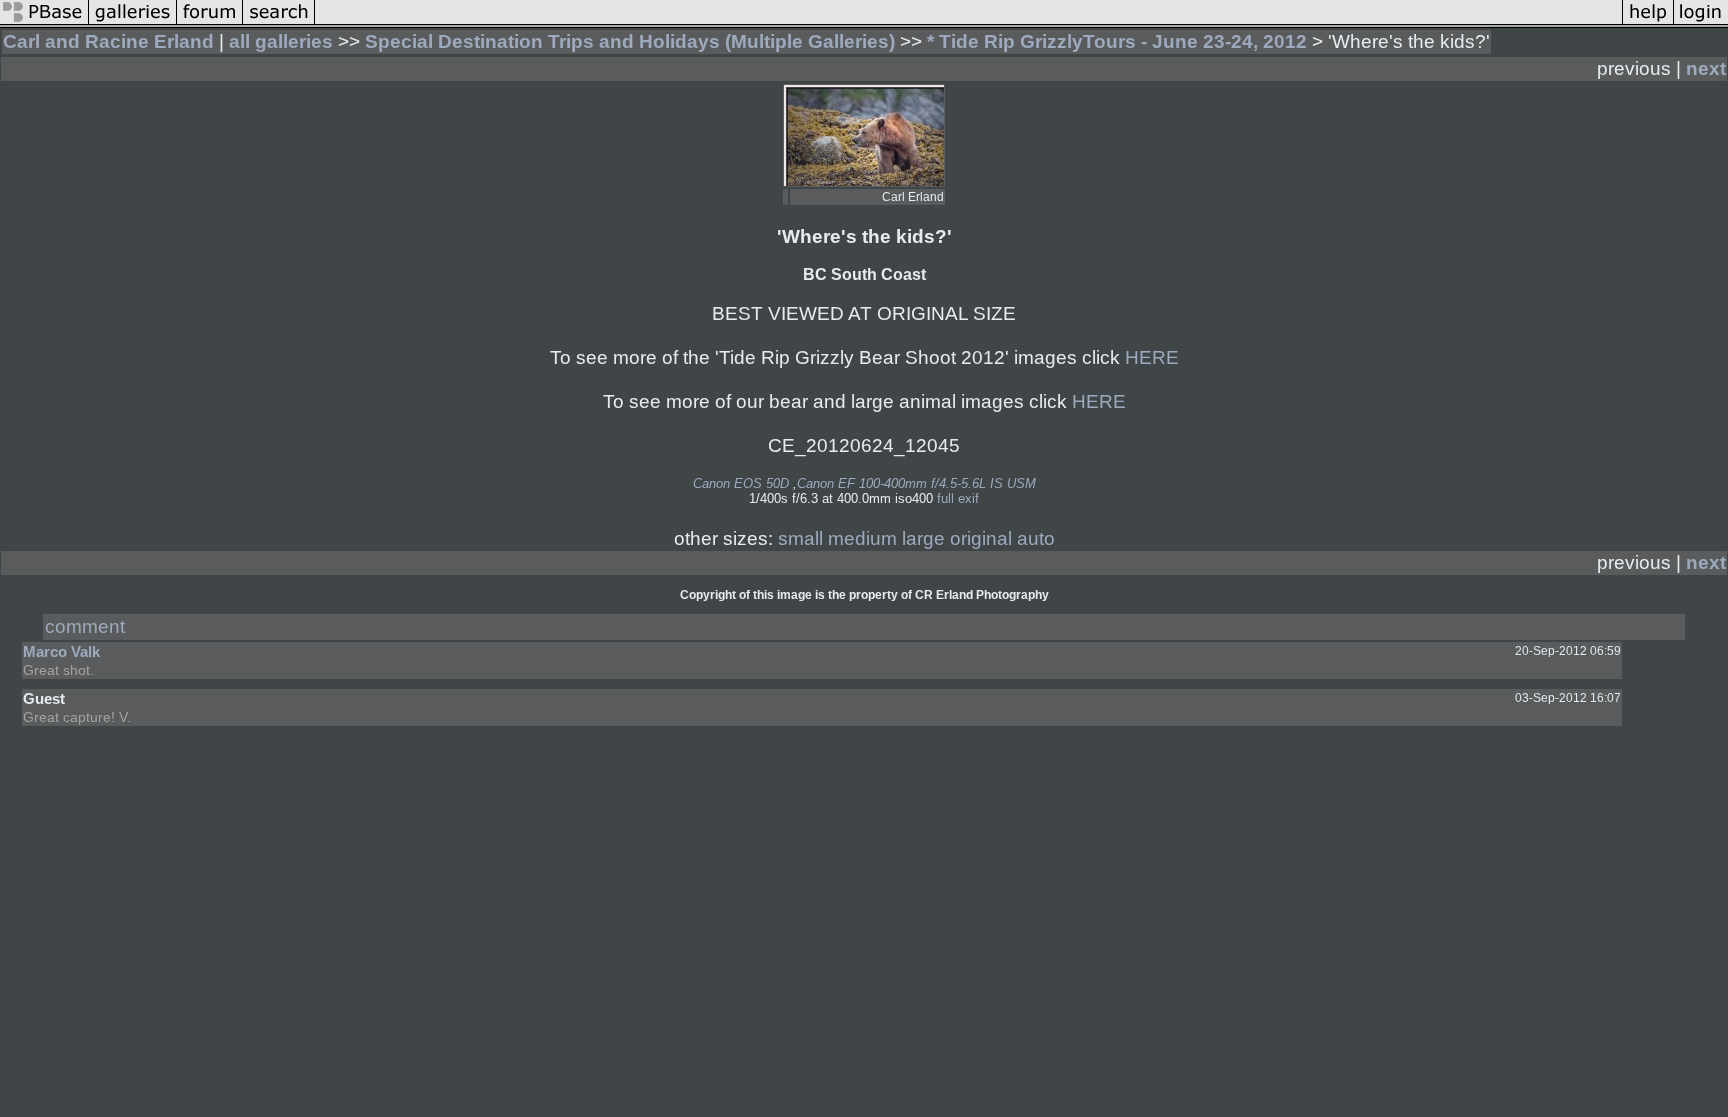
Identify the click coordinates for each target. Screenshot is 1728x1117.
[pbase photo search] (279, 21)
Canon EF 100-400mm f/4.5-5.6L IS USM (916, 483)
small (800, 538)
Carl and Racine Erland (108, 41)
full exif (958, 498)
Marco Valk (61, 651)
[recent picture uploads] (133, 21)
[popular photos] (968, 21)
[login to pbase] (1701, 21)
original (981, 538)
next (1706, 68)
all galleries (281, 41)
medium (862, 538)
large (923, 538)
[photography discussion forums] (210, 21)
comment (85, 626)
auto (1036, 538)
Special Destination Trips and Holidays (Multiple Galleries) (630, 41)
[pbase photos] (44, 21)
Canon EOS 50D (741, 483)
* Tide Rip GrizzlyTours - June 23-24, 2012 (1117, 41)
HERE (1152, 357)
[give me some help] (1648, 21)
